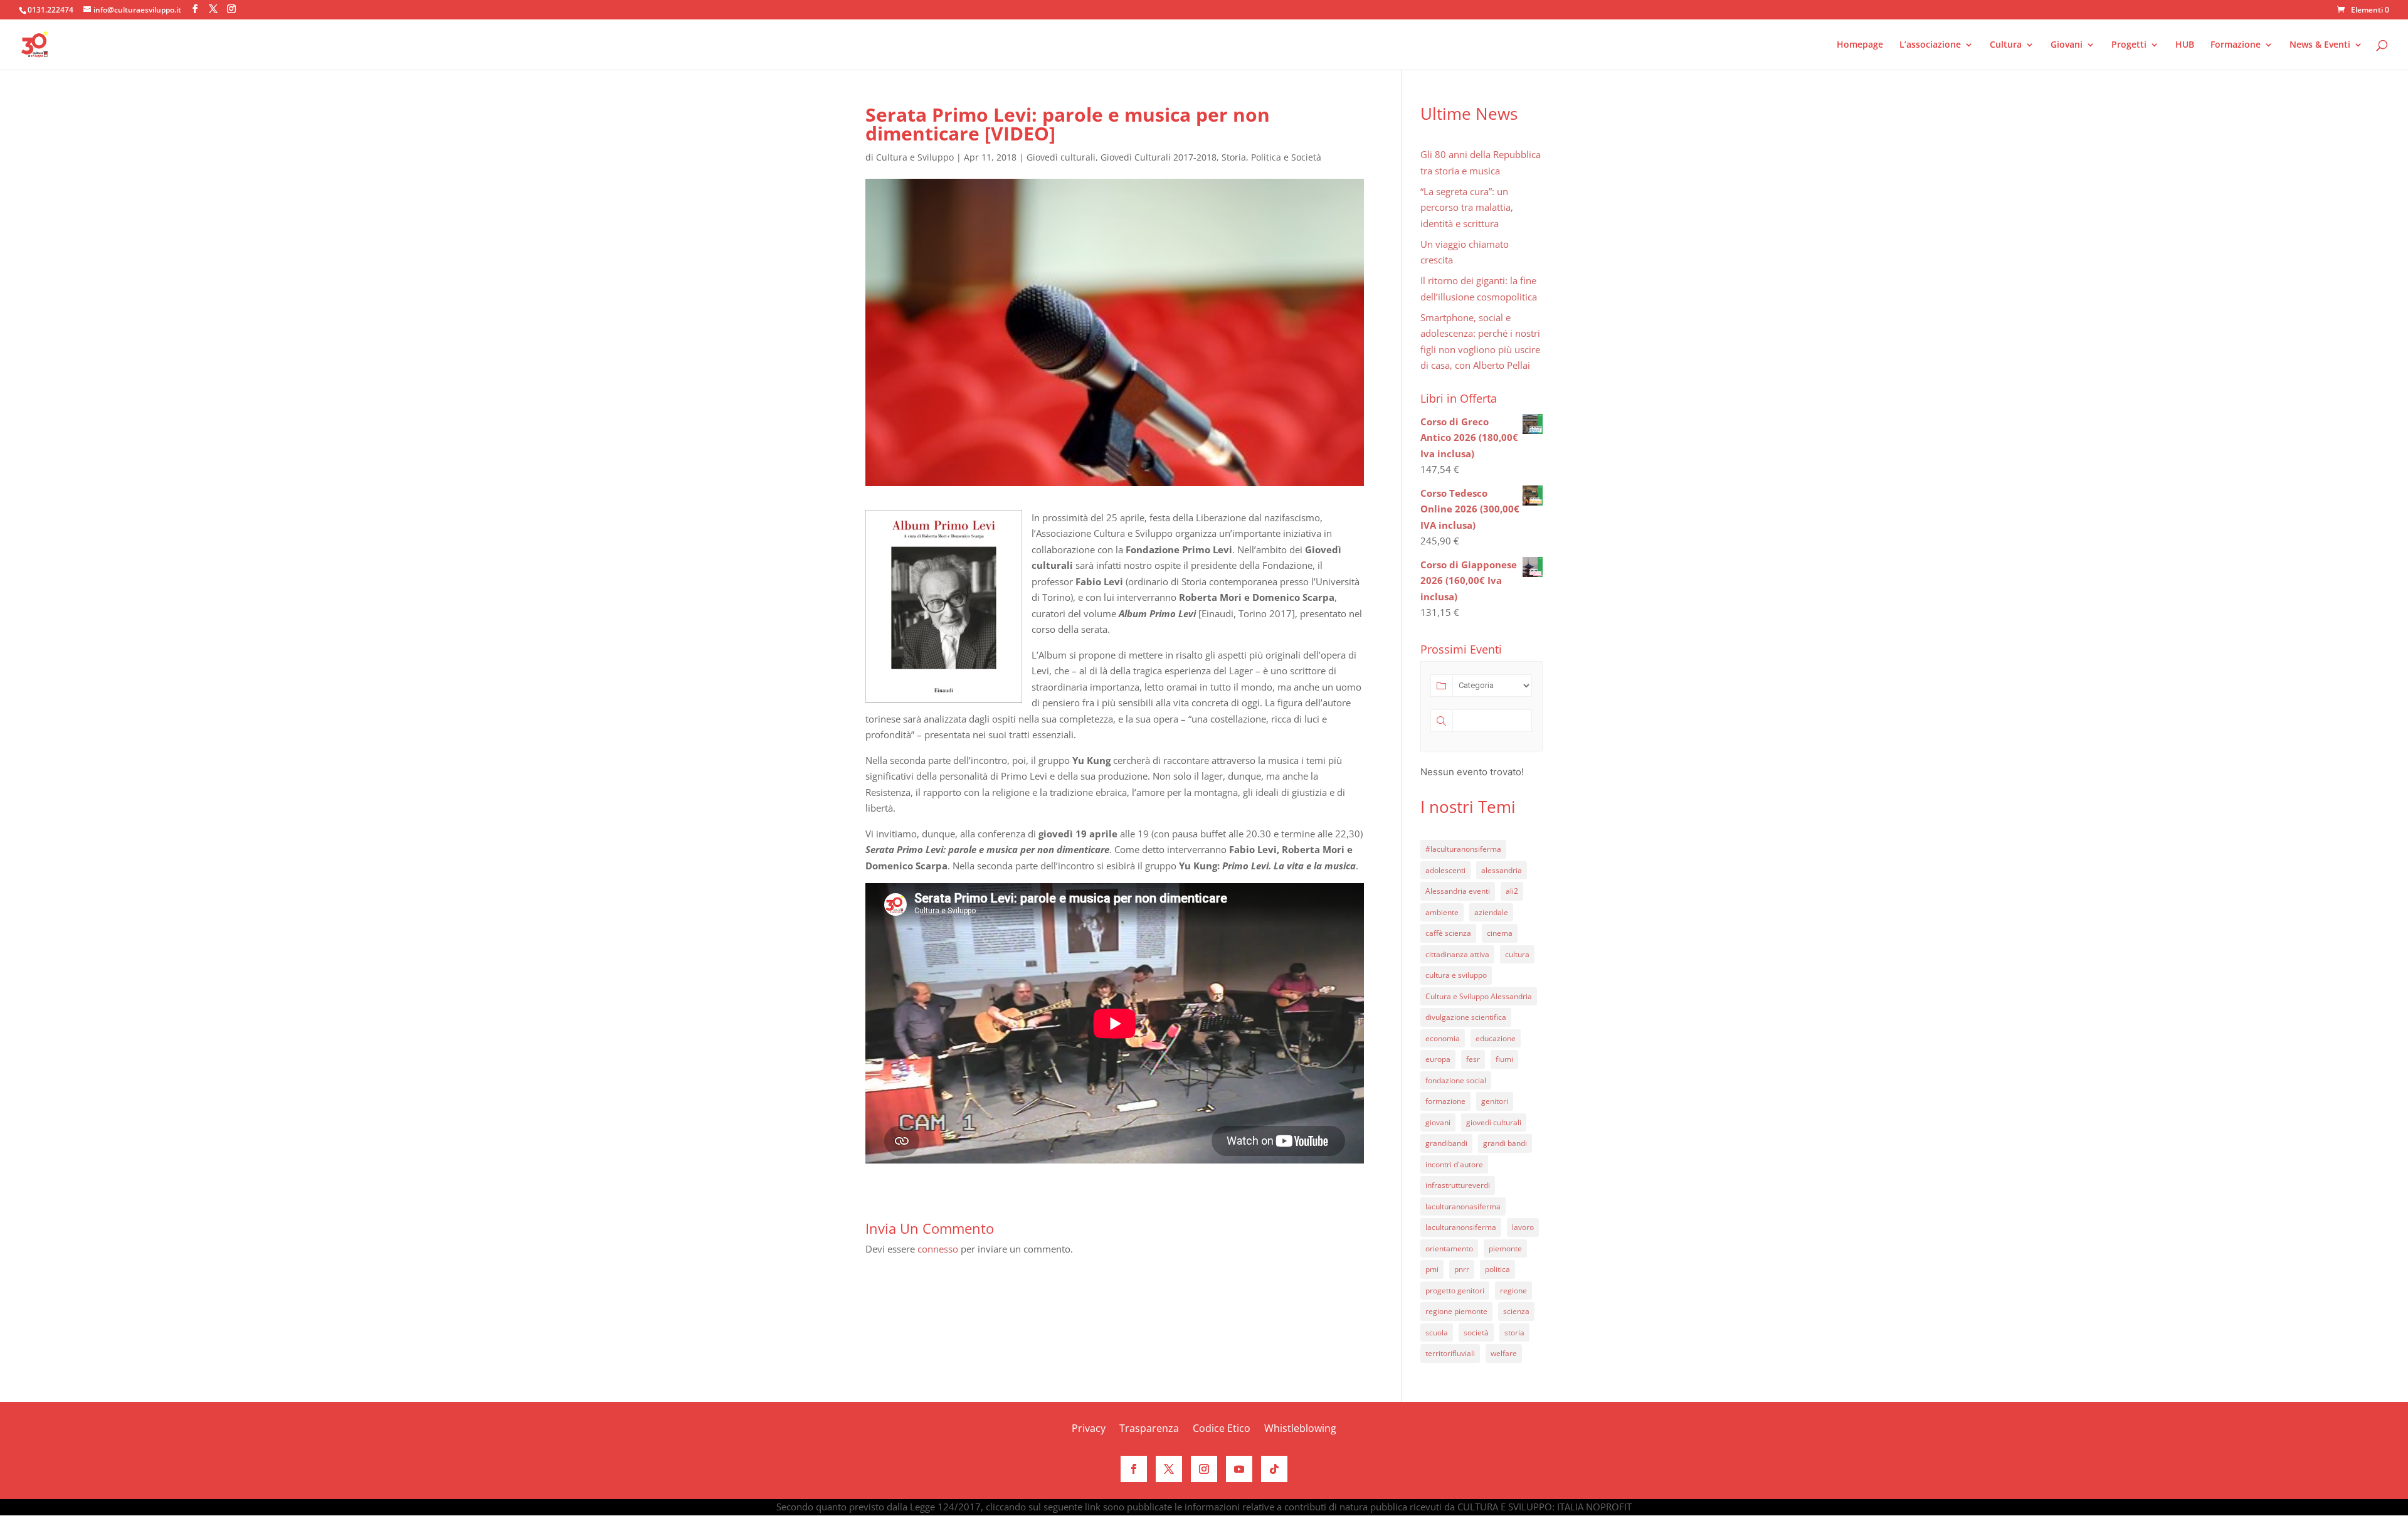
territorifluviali (1450, 1353)
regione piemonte (1456, 1311)
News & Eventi (2320, 45)
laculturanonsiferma (1461, 1227)
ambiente (1442, 912)
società (1476, 1333)
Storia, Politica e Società (1271, 157)
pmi (1432, 1269)
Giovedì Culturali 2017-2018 (1159, 157)
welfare (1504, 1353)
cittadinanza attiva (1457, 954)
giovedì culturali (1494, 1122)
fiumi (1504, 1059)
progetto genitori (1455, 1291)
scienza (1516, 1311)
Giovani (2067, 45)
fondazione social (1456, 1080)
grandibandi (1446, 1143)
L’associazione (1930, 45)
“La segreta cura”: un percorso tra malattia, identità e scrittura (1467, 207)
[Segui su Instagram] (1204, 1469)
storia (1514, 1333)
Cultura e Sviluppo (915, 157)
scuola (1437, 1333)
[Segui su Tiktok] (1274, 1469)
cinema (1500, 933)
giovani (1438, 1122)
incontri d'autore (1454, 1164)
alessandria (1502, 870)
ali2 (1512, 891)
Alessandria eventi (1458, 891)
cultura (1517, 954)
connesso (938, 1249)
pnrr (1462, 1269)
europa (1438, 1059)
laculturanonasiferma (1463, 1206)
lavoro (1523, 1227)
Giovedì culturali (1061, 157)
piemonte (1505, 1248)
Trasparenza (1149, 1429)
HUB (2185, 45)
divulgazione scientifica (1466, 1017)
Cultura (2006, 45)
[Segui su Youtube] (1239, 1469)
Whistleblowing (1300, 1429)
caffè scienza (1448, 933)
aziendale (1491, 912)
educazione (1496, 1038)
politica (1497, 1269)
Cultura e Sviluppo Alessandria (1479, 996)
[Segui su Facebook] (1134, 1469)
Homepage (1860, 45)
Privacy (1089, 1429)
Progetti (2129, 45)
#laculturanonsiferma (1463, 849)
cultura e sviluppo (1456, 975)
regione (1513, 1291)
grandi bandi (1505, 1143)
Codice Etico (1222, 1429)
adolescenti (1445, 870)
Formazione (2236, 45)
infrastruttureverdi (1458, 1185)
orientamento (1449, 1248)
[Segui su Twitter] (1169, 1469)
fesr (1473, 1059)
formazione (1445, 1101)
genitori (1495, 1101)
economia (1443, 1038)
